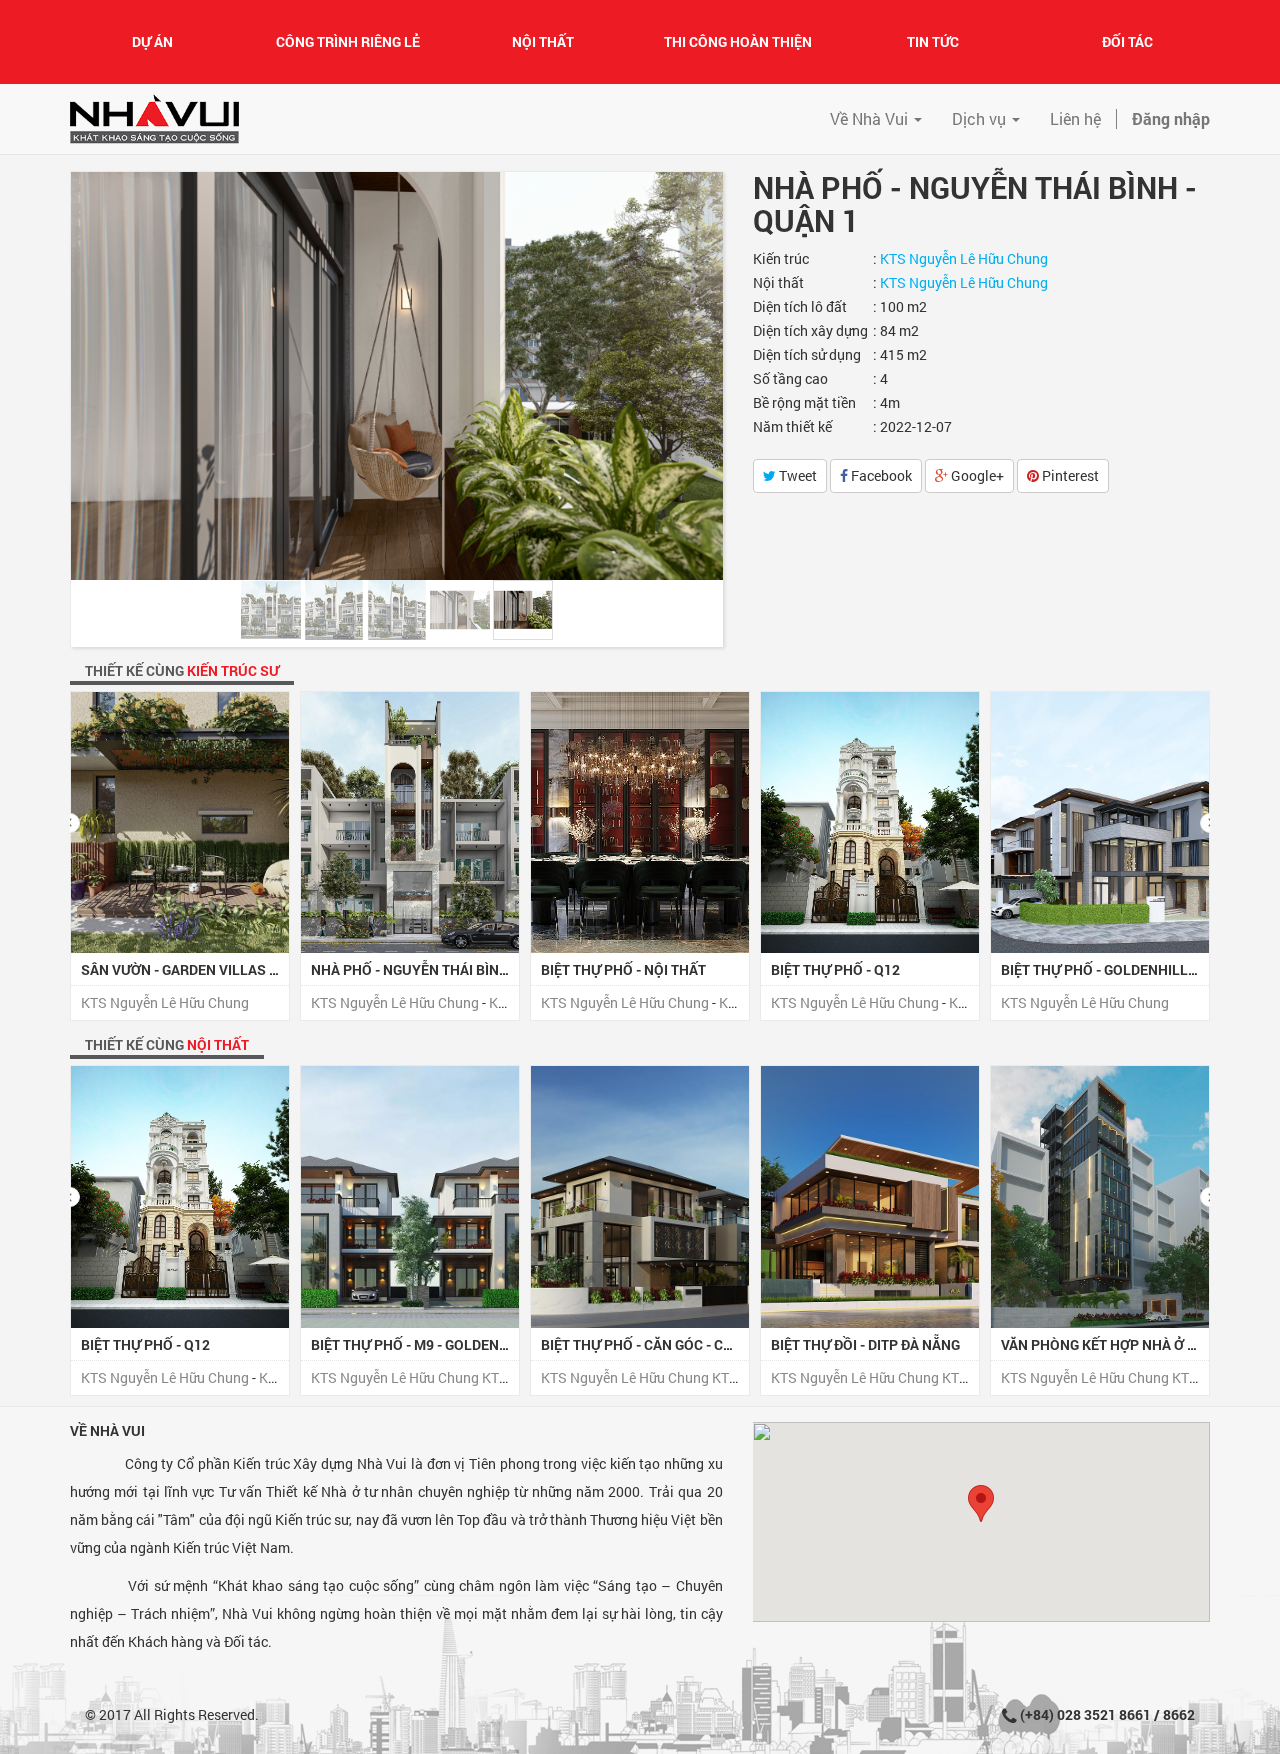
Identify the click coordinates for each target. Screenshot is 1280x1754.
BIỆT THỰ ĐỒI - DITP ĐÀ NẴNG (865, 1344)
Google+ (976, 475)
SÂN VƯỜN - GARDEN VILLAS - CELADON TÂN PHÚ (241, 969)
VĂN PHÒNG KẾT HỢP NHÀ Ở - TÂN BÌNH (1129, 1344)
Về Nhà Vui (107, 1430)
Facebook (880, 475)
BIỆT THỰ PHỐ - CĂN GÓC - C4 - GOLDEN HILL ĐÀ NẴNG (716, 1344)
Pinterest (1069, 475)
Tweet (796, 475)
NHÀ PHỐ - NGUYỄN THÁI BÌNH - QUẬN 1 (440, 969)
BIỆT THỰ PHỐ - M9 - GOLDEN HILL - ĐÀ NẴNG (456, 1344)
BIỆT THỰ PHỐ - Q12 (835, 969)
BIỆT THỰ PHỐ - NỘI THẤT (623, 969)
